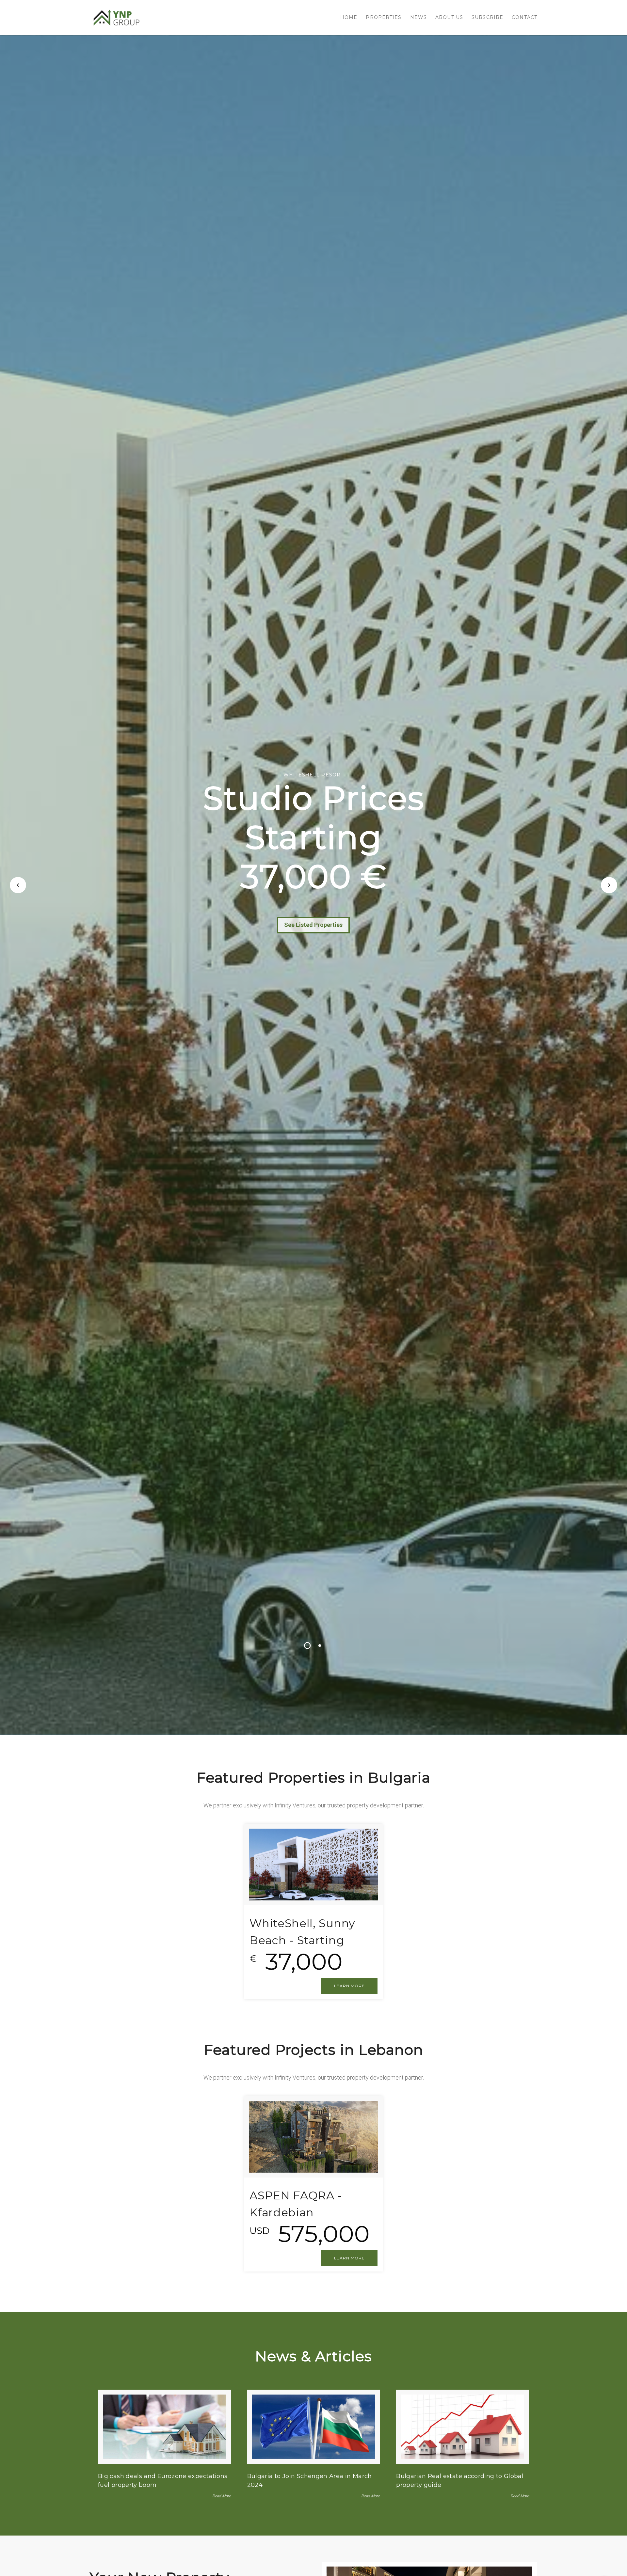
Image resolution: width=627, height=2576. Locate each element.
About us (449, 17)
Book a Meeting (313, 926)
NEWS (418, 17)
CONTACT (524, 17)
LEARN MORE (349, 1986)
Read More (222, 2496)
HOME (349, 17)
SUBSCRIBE (487, 17)
